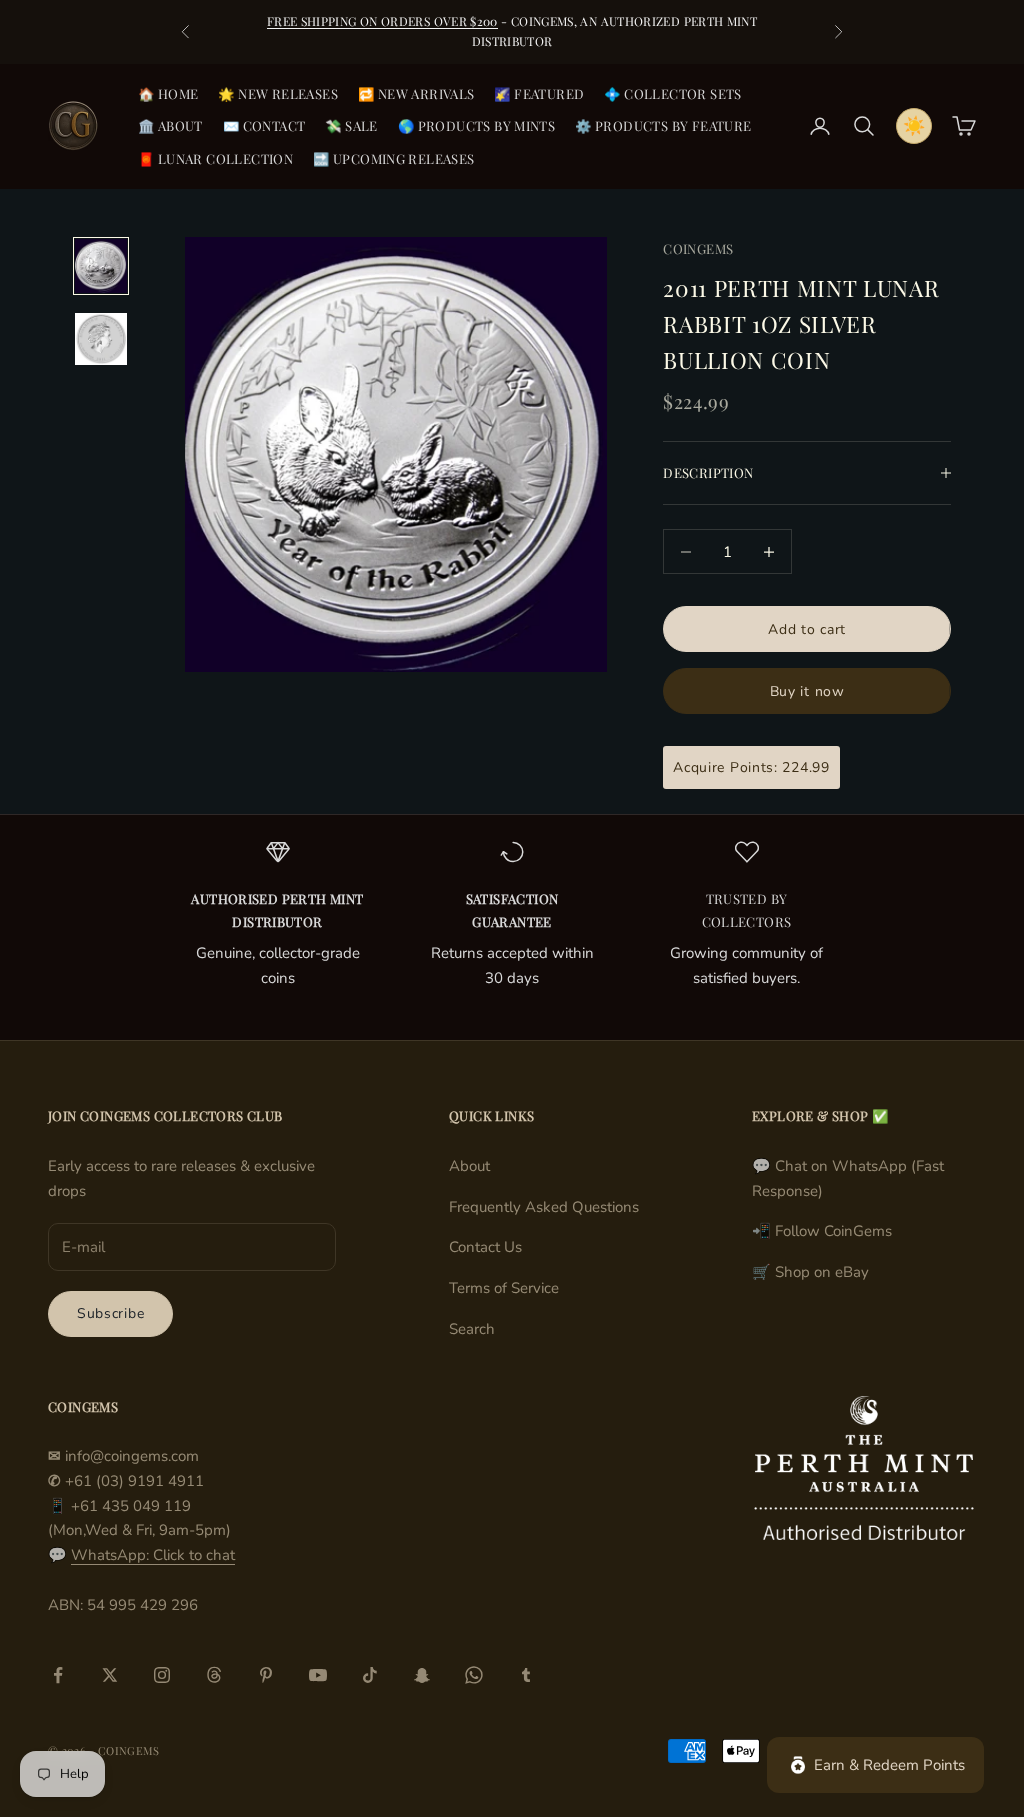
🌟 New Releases (278, 93)
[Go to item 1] (101, 265)
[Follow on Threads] (214, 1675)
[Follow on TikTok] (370, 1675)
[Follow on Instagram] (162, 1675)
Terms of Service (504, 1288)
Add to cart (807, 629)
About (469, 1166)
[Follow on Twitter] (110, 1675)
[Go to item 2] (101, 339)
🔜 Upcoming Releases (394, 158)
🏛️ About (170, 125)
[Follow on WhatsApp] (474, 1675)
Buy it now (807, 691)
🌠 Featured (539, 93)
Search (472, 1329)
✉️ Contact (264, 125)
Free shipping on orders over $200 (382, 21)
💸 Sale (351, 125)
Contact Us (485, 1247)
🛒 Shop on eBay (810, 1272)
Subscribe (110, 1313)
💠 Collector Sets (672, 93)
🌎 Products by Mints (477, 125)
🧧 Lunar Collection (215, 158)
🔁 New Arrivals (416, 93)
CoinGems (698, 248)
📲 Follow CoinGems (822, 1231)
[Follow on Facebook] (58, 1675)
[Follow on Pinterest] (266, 1675)
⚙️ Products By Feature (663, 125)
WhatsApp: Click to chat (153, 1555)
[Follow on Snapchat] (422, 1675)
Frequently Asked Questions (544, 1207)
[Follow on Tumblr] (526, 1675)
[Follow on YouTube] (318, 1675)
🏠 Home (168, 93)
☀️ (914, 126)
